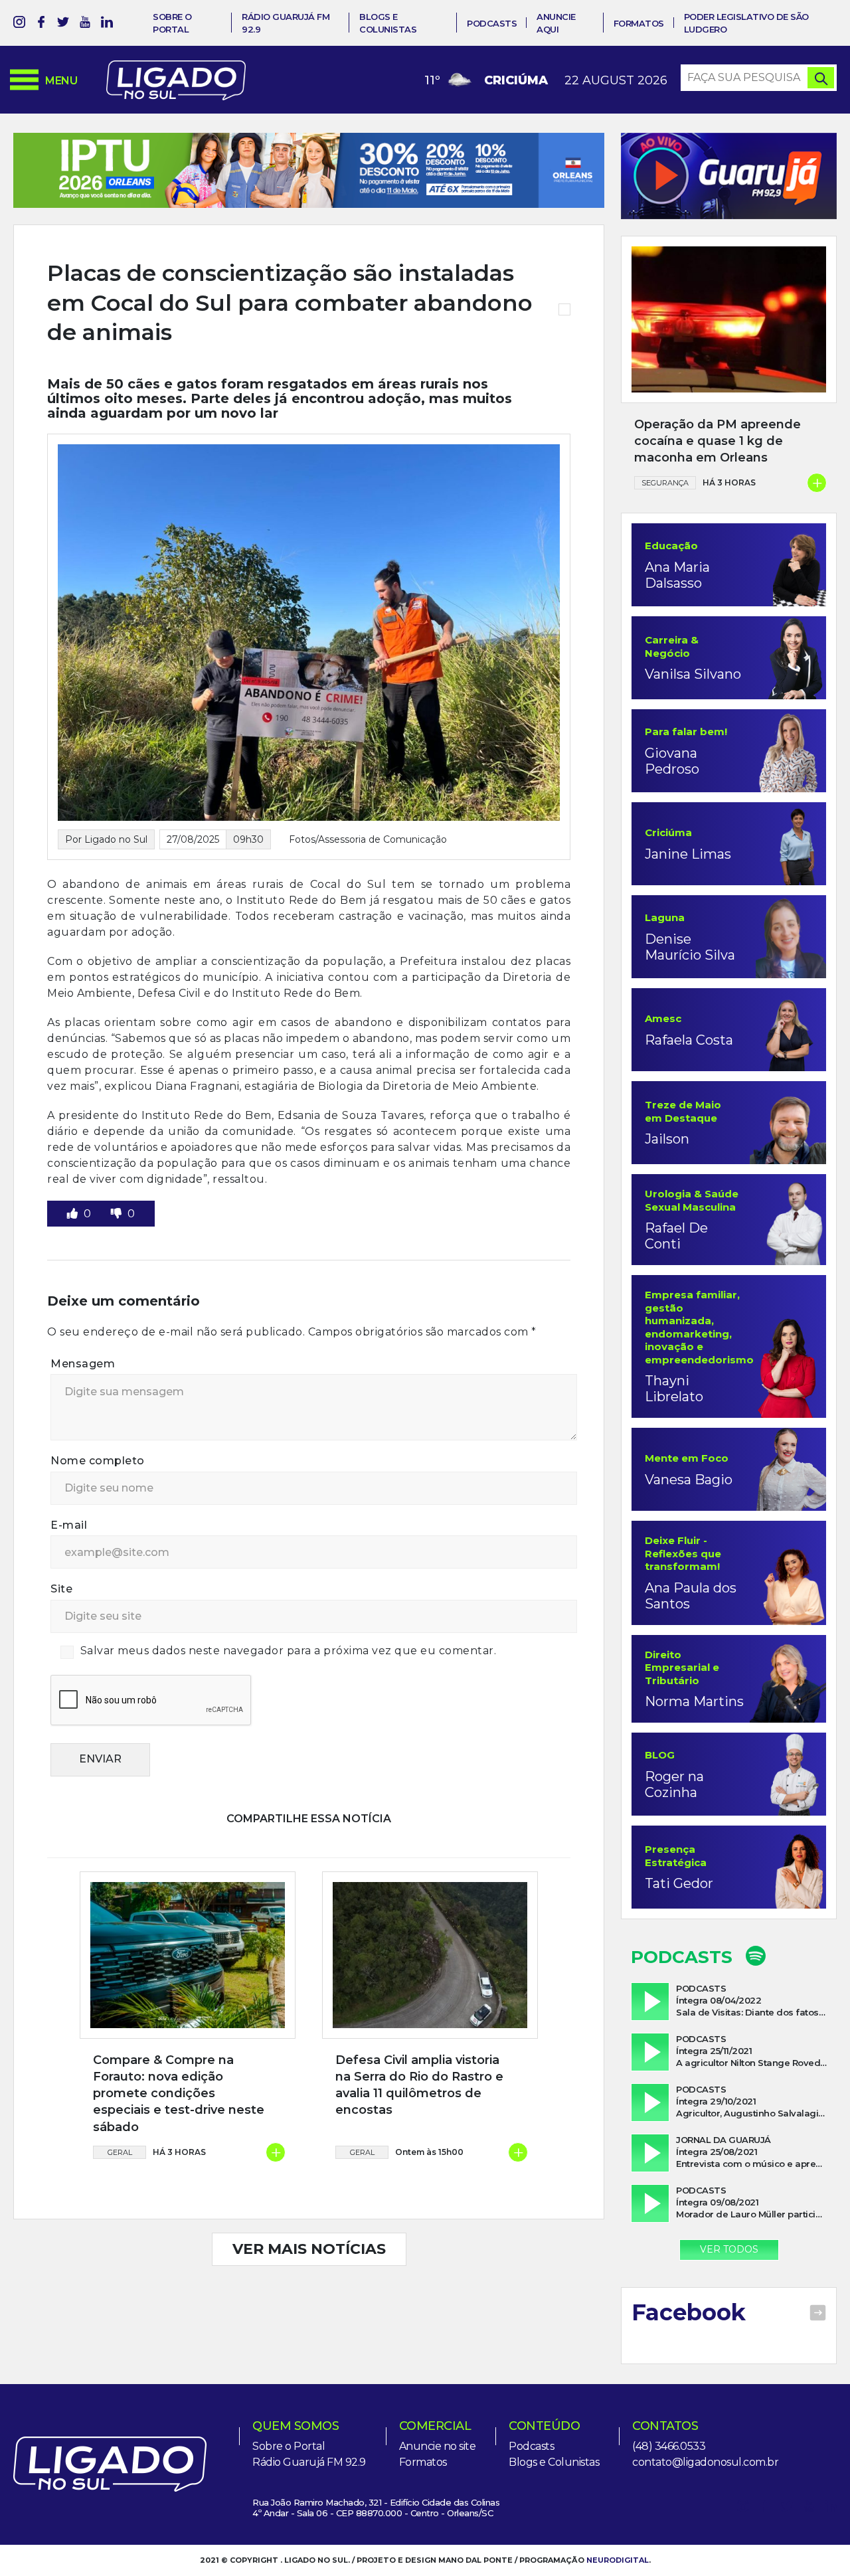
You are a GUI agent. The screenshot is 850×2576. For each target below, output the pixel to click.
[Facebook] (41, 24)
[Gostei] (74, 1251)
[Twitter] (63, 24)
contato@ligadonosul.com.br (705, 2462)
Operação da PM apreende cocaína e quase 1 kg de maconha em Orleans (718, 441)
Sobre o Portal (289, 2446)
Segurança (665, 483)
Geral (120, 2190)
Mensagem (83, 1402)
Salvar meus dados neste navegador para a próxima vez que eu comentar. (289, 1688)
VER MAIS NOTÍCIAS (309, 2287)
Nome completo (98, 1499)
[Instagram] (19, 24)
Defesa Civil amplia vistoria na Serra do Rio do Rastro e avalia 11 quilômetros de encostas (419, 2123)
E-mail (69, 1563)
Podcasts (492, 23)
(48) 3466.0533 (669, 2446)
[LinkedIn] (107, 24)
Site (61, 1627)
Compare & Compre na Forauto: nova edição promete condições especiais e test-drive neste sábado (179, 2131)
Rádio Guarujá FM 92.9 (309, 2462)
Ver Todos (729, 2249)
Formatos (639, 23)
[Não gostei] (118, 1251)
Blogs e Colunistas (554, 2462)
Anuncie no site (438, 2446)
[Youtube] (85, 24)
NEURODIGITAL (618, 2560)
